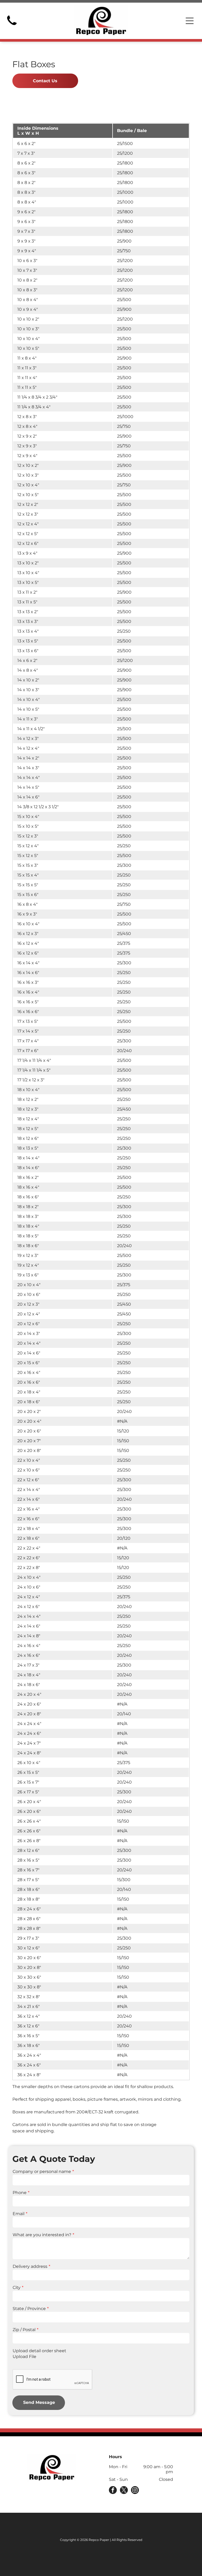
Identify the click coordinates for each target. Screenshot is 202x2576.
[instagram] (135, 2491)
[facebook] (113, 2491)
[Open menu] (190, 21)
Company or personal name (42, 2171)
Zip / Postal (24, 2330)
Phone (20, 2193)
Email (19, 2214)
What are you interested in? (42, 2235)
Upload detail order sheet (39, 2351)
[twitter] (124, 2491)
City (17, 2287)
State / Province (29, 2309)
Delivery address (30, 2266)
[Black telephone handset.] (12, 27)
